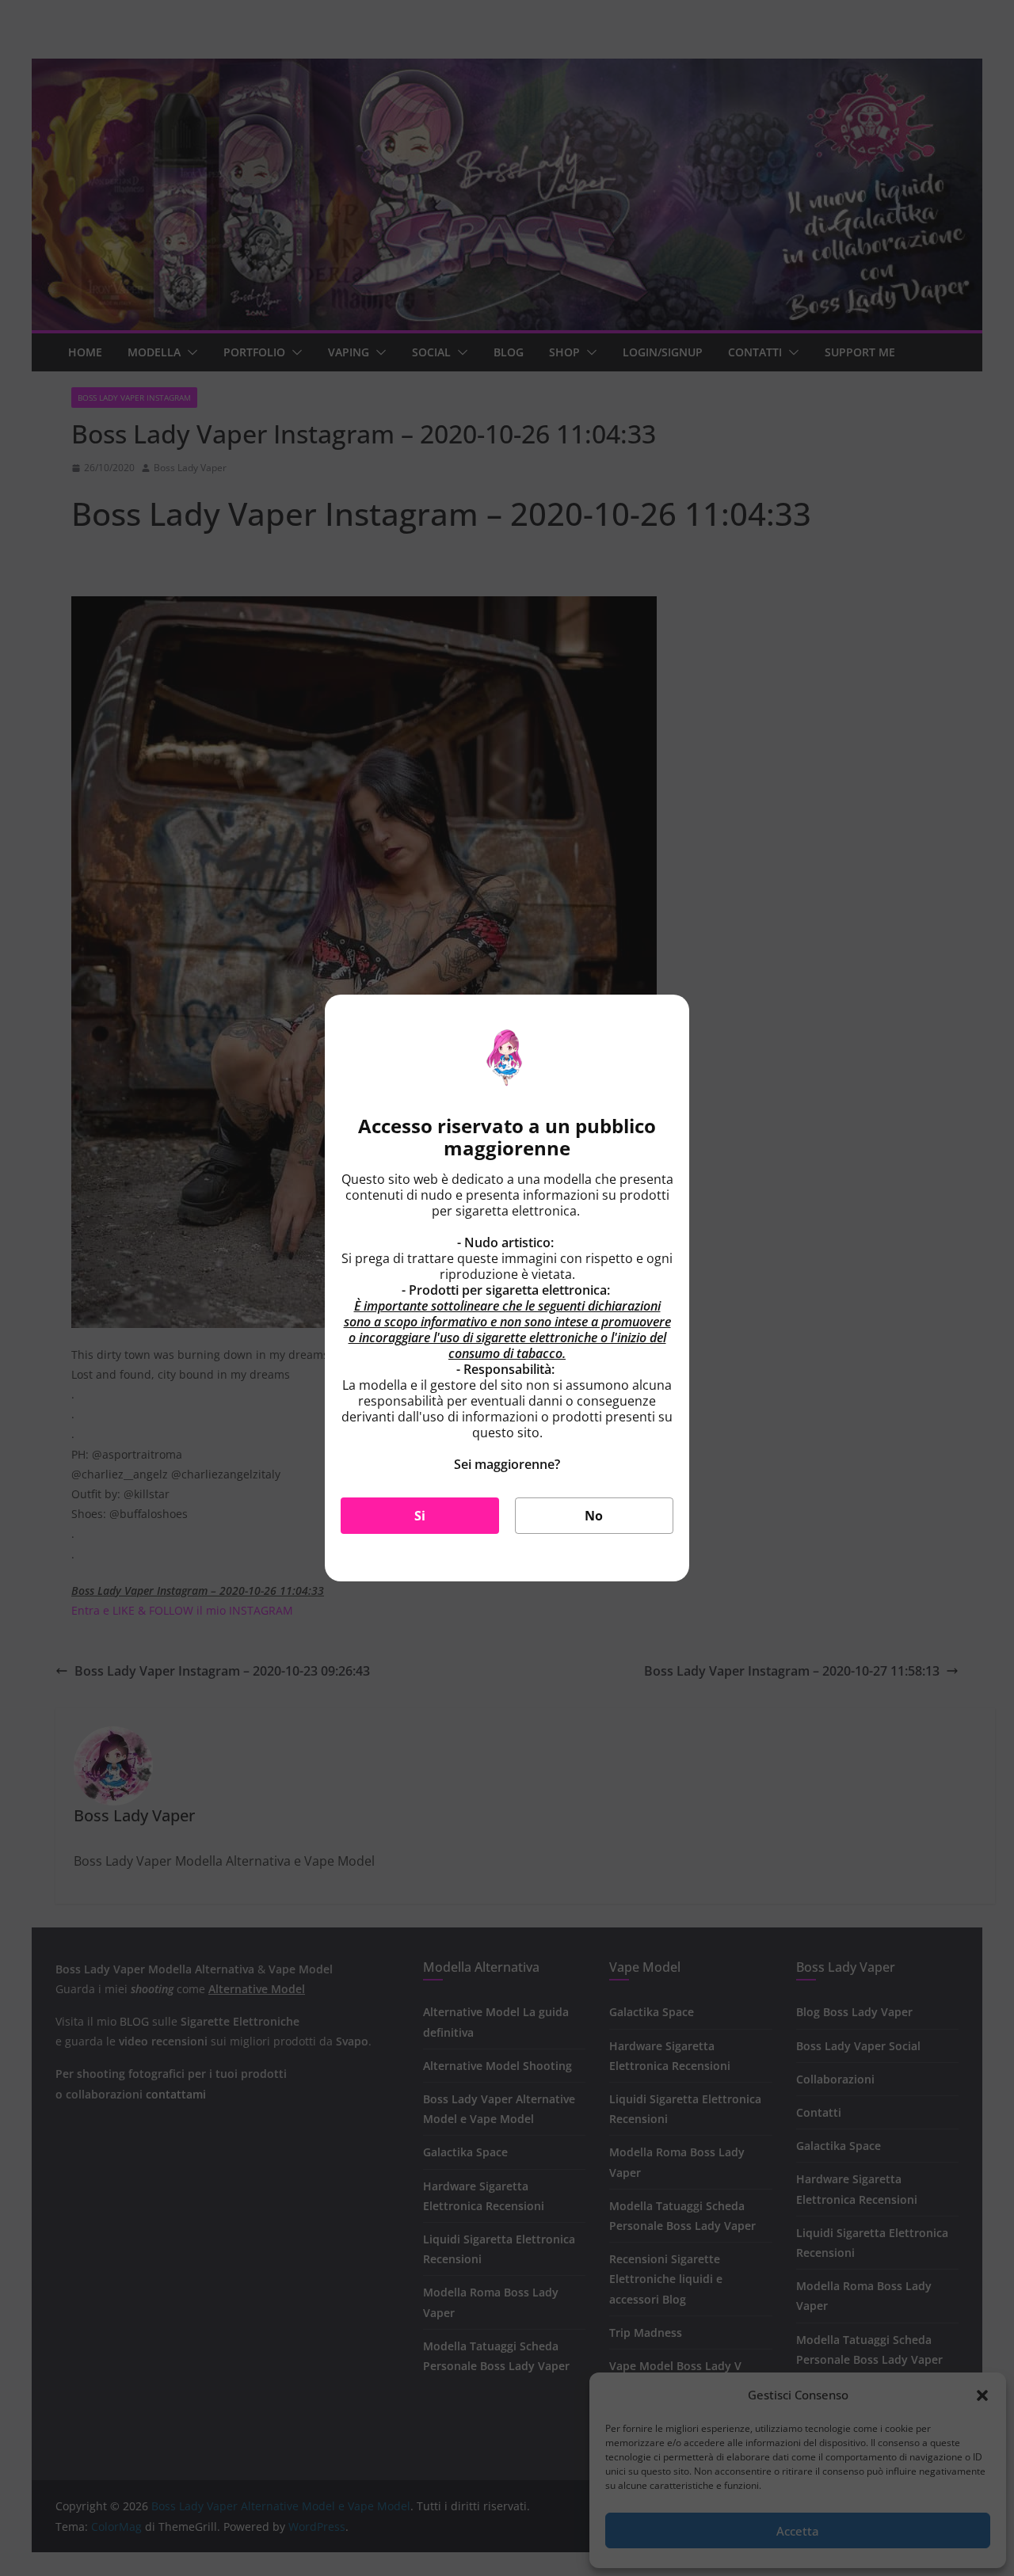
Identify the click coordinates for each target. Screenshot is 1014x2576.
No (594, 1516)
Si (420, 1516)
